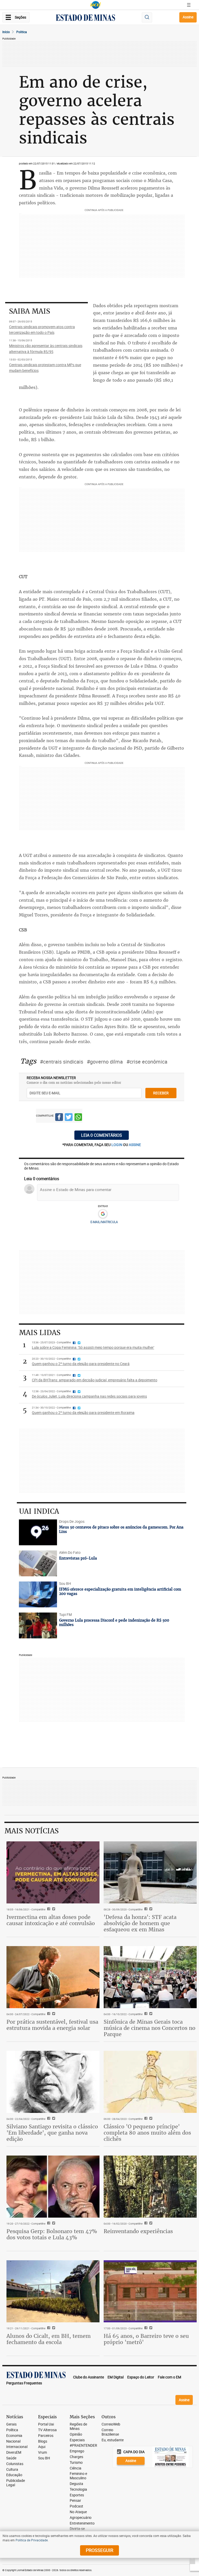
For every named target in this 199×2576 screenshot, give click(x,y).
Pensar (75, 2501)
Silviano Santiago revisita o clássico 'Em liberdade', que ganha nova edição (52, 2133)
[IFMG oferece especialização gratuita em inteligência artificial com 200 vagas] (38, 1594)
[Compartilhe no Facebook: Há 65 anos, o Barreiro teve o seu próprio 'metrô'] (145, 2328)
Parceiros (46, 2436)
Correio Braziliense (110, 2432)
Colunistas (15, 2464)
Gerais (11, 2424)
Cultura (12, 2470)
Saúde (11, 2458)
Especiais (77, 2440)
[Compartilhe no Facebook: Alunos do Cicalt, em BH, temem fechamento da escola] (48, 2328)
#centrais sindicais (62, 1062)
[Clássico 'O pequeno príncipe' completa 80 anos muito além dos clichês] (150, 2082)
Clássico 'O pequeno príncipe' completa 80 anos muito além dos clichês (147, 2133)
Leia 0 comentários (102, 1135)
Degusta (76, 2484)
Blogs (43, 2441)
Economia (14, 2436)
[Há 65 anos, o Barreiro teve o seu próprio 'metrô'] (150, 2291)
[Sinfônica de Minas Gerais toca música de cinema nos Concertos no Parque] (150, 1977)
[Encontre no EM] (147, 17)
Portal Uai (46, 2424)
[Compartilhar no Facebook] (59, 1118)
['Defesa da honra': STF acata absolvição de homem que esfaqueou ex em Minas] (150, 1872)
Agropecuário (81, 2518)
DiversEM (14, 2453)
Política (12, 2430)
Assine (188, 17)
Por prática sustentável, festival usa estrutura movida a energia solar (52, 2025)
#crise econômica (147, 1062)
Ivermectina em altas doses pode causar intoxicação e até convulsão (51, 1920)
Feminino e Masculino (78, 2476)
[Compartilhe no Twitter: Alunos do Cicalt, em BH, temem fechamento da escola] (53, 2328)
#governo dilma (105, 1062)
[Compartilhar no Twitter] (69, 1118)
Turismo (76, 2463)
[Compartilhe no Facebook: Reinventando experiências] (145, 2224)
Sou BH (44, 2458)
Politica (22, 32)
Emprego (77, 2451)
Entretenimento (82, 2523)
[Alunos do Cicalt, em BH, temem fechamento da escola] (53, 2291)
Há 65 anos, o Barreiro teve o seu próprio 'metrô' (146, 2339)
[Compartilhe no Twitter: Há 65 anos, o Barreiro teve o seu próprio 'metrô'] (150, 2328)
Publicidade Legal (16, 2483)
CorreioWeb (111, 2424)
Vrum (42, 2453)
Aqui (42, 2447)
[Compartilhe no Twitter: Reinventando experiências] (150, 2224)
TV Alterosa (47, 2430)
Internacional (17, 2447)
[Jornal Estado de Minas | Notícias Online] (86, 18)
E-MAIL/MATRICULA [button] (104, 1222)
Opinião (76, 2434)
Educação (14, 2475)
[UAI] (96, 5)
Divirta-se (77, 2529)
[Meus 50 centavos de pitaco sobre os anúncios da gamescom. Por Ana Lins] (38, 1532)
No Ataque (78, 2512)
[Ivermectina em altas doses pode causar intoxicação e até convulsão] (53, 1872)
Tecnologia (78, 2490)
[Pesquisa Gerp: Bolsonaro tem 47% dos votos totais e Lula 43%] (53, 2186)
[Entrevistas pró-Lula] (38, 1563)
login (117, 1145)
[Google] (103, 1214)
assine (135, 1145)
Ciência (76, 2468)
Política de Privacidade (32, 2540)
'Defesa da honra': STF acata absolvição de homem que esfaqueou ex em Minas (140, 1923)
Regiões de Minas (78, 2427)
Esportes (77, 2495)
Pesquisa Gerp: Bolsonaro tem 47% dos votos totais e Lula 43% (52, 2234)
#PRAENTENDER (83, 2446)
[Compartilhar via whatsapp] (78, 1118)
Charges (76, 2457)
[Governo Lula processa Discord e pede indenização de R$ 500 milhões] (38, 1625)
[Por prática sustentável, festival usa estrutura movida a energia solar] (53, 1977)
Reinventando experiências (138, 2231)
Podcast (76, 2506)
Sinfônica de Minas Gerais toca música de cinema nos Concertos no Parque (150, 2028)
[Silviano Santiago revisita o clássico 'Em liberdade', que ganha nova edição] (53, 2082)
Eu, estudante (113, 2440)
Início (6, 32)
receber (161, 1093)
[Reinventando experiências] (150, 2186)
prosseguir (99, 2550)
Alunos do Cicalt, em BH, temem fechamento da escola (49, 2339)
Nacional (13, 2441)
